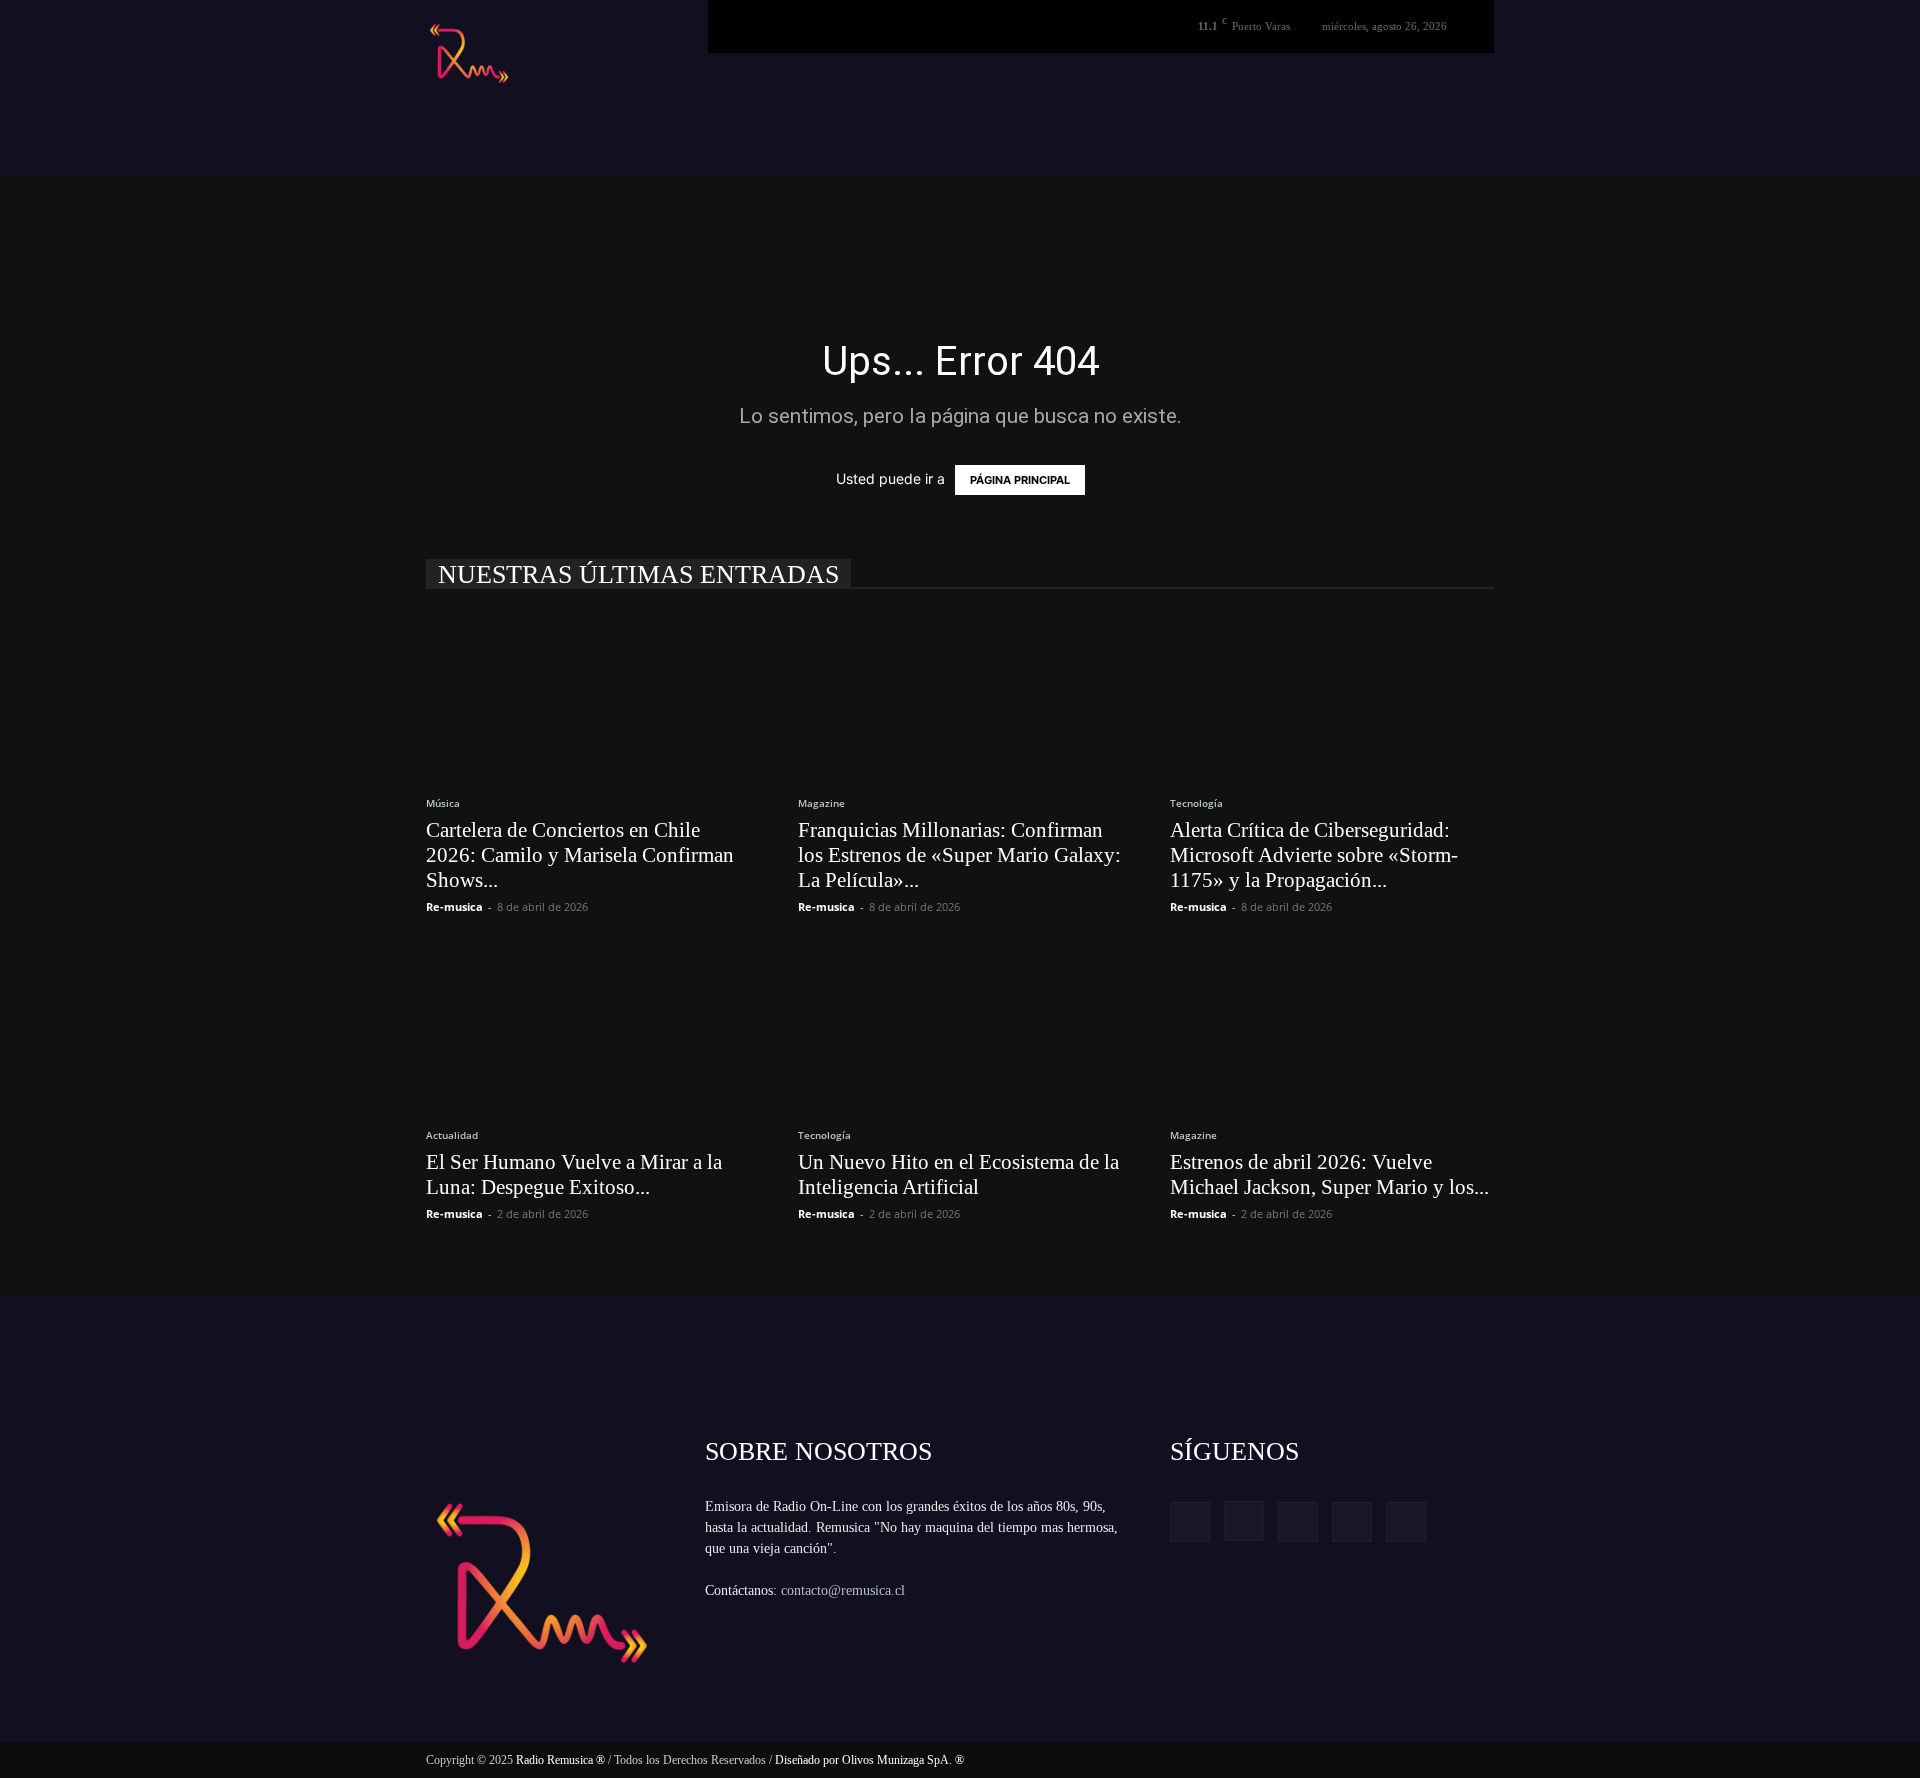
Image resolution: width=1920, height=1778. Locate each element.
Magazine (821, 803)
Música (443, 803)
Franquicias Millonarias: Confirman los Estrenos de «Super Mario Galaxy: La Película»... (959, 855)
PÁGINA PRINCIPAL (1020, 480)
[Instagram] (1244, 1521)
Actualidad (452, 1135)
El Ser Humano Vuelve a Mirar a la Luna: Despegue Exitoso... (574, 1174)
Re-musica (454, 906)
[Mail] (1298, 1522)
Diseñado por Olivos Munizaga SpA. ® (869, 1760)
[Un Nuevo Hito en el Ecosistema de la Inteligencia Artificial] (960, 1027)
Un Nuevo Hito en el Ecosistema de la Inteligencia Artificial (958, 1174)
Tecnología (1196, 803)
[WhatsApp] (1406, 1522)
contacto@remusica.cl (843, 1590)
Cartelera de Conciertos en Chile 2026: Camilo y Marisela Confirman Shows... (580, 855)
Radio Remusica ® (560, 1760)
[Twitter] (1352, 1522)
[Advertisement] (388, 218)
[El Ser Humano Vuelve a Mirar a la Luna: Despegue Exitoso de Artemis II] (588, 1027)
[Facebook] (1190, 1522)
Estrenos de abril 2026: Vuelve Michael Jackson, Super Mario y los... (1329, 1174)
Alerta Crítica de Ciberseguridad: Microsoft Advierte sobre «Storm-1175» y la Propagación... (1314, 855)
